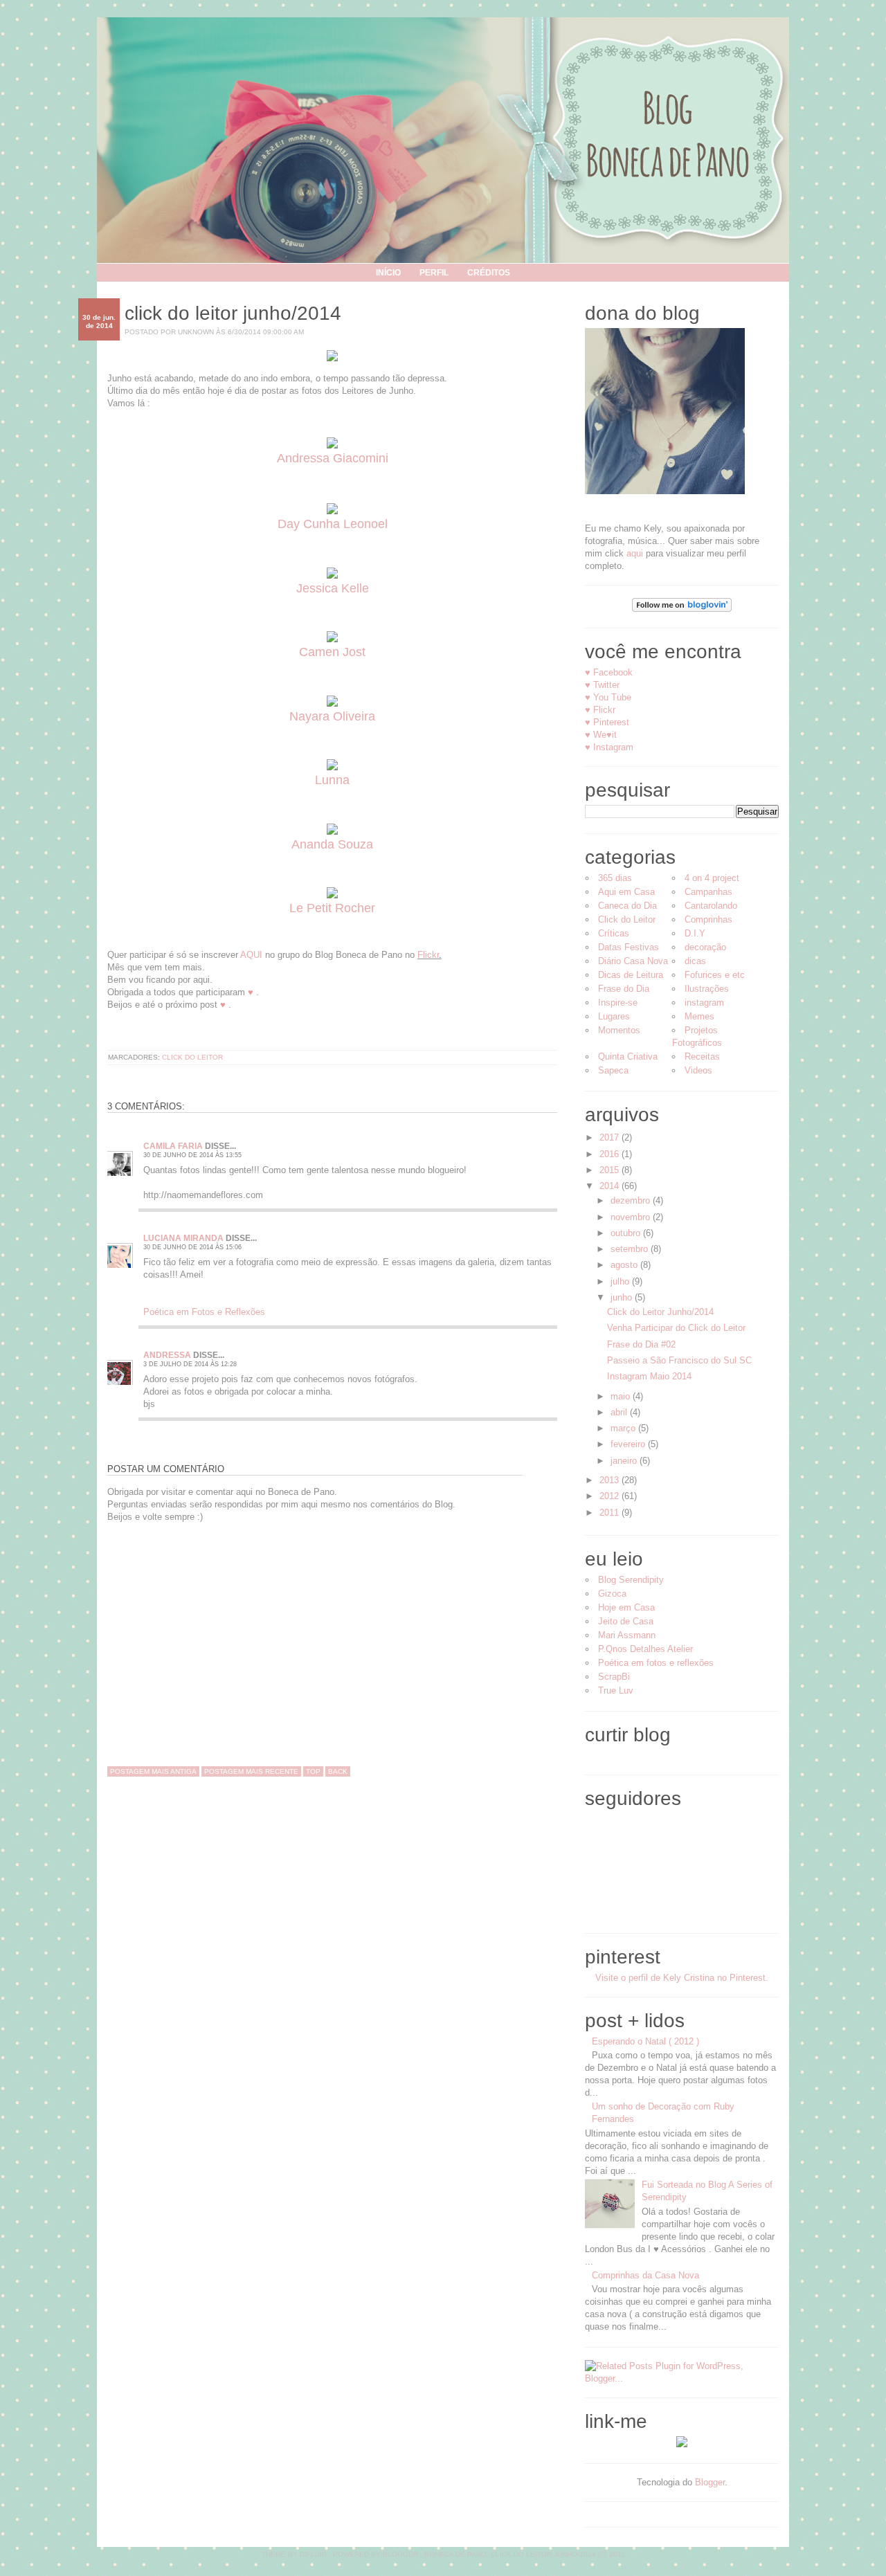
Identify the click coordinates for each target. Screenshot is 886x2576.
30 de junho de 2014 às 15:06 (192, 1247)
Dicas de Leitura (631, 975)
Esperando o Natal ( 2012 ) (645, 2041)
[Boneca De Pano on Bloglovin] (682, 609)
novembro (632, 1217)
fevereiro (629, 1444)
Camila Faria (173, 1146)
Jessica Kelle (333, 588)
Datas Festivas (629, 947)
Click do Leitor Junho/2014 (233, 313)
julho (621, 1281)
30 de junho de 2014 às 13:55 (192, 1155)
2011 (611, 1513)
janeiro (625, 1461)
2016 (611, 1154)
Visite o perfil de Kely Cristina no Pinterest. (682, 1978)
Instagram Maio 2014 (649, 1376)
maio (622, 1396)
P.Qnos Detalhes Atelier (645, 1649)
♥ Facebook (609, 672)
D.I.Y (695, 933)
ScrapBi (614, 1677)
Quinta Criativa (628, 1056)
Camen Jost (332, 652)
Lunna (332, 780)
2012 (611, 1496)
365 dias (615, 878)
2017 (611, 1137)
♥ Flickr (600, 710)
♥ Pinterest (607, 722)
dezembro (632, 1200)
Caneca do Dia (627, 906)
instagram (704, 1003)
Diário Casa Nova (633, 961)
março (624, 1428)
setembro (631, 1249)
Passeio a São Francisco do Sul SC (679, 1360)
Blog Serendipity (631, 1580)
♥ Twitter (602, 685)
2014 (611, 1186)
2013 (611, 1480)
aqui (635, 553)
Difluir (313, 2554)
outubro (627, 1233)
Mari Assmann (627, 1635)
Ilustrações (707, 989)
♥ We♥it (601, 735)
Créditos (489, 273)
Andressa (167, 1355)
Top (313, 1771)
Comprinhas (708, 919)
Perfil (434, 273)
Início (388, 273)
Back (338, 1771)
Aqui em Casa (626, 892)
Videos (698, 1070)
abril (620, 1412)
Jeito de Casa (626, 1621)
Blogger (710, 2482)
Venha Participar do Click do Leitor (676, 1328)
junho (623, 1297)
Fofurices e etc (715, 975)
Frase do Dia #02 (641, 1344)
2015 (611, 1170)
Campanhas (708, 892)
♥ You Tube (608, 697)
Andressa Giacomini (333, 458)
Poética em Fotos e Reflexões (204, 1312)
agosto (625, 1265)
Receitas (702, 1056)
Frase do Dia (624, 989)
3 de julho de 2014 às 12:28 (190, 1364)
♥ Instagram (609, 747)
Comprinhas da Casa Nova (645, 2275)
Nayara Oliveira (332, 716)
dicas (695, 961)
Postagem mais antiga (153, 1771)
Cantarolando (711, 906)
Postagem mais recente (251, 1771)
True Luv (616, 1690)
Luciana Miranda (183, 1238)
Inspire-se (618, 1003)
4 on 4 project (712, 878)
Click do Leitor (192, 1057)
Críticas (614, 933)
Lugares (614, 1016)
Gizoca (612, 1594)
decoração (705, 947)
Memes (699, 1016)
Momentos (619, 1030)
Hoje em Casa (626, 1607)
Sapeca (613, 1070)
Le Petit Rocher (332, 908)
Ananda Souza (332, 844)
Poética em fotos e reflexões (656, 1663)
